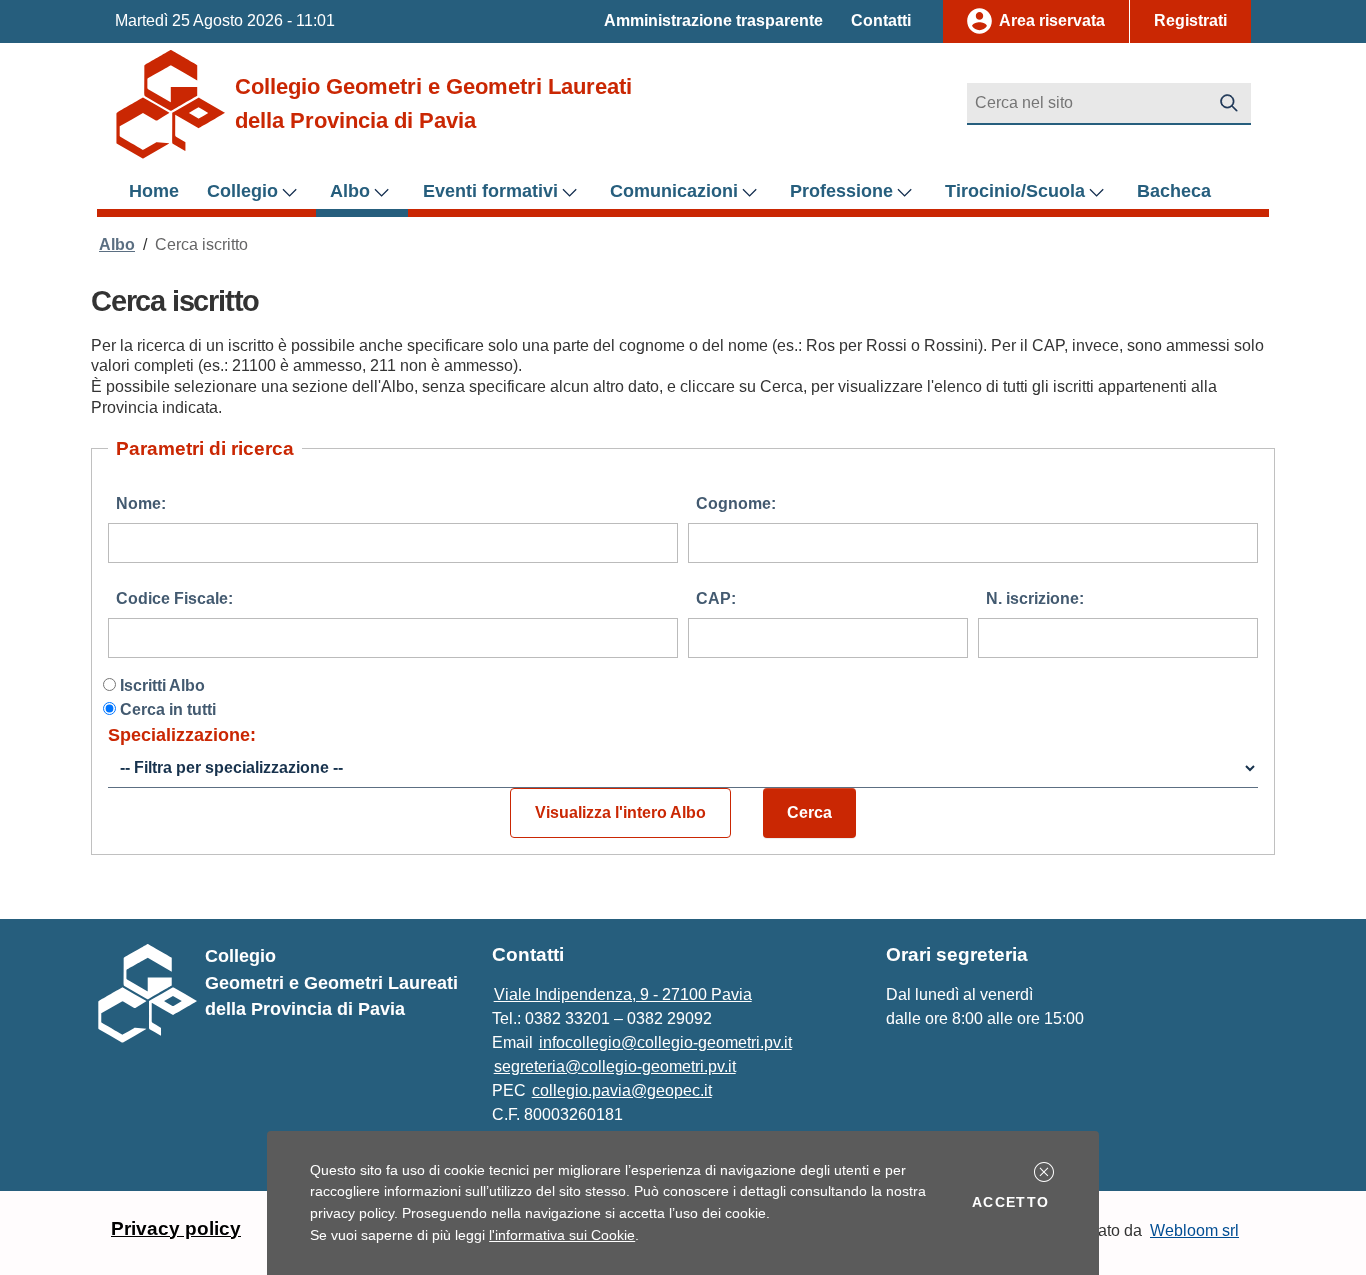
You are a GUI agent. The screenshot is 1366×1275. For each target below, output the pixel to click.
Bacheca (1174, 191)
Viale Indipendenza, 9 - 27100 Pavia (623, 994)
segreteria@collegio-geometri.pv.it (615, 1066)
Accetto (1014, 1201)
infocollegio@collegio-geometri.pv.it (665, 1042)
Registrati (1190, 20)
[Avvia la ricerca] (1229, 103)
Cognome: (736, 503)
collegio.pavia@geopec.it (622, 1090)
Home (154, 191)
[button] (1044, 1172)
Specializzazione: (182, 735)
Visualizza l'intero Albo (620, 812)
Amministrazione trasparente (713, 20)
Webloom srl (1194, 1230)
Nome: (141, 503)
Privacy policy (176, 1228)
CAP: (716, 598)
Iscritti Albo (162, 685)
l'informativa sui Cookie (562, 1235)
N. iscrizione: (1035, 598)
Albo (117, 244)
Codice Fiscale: (174, 598)
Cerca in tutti (168, 709)
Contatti (881, 20)
